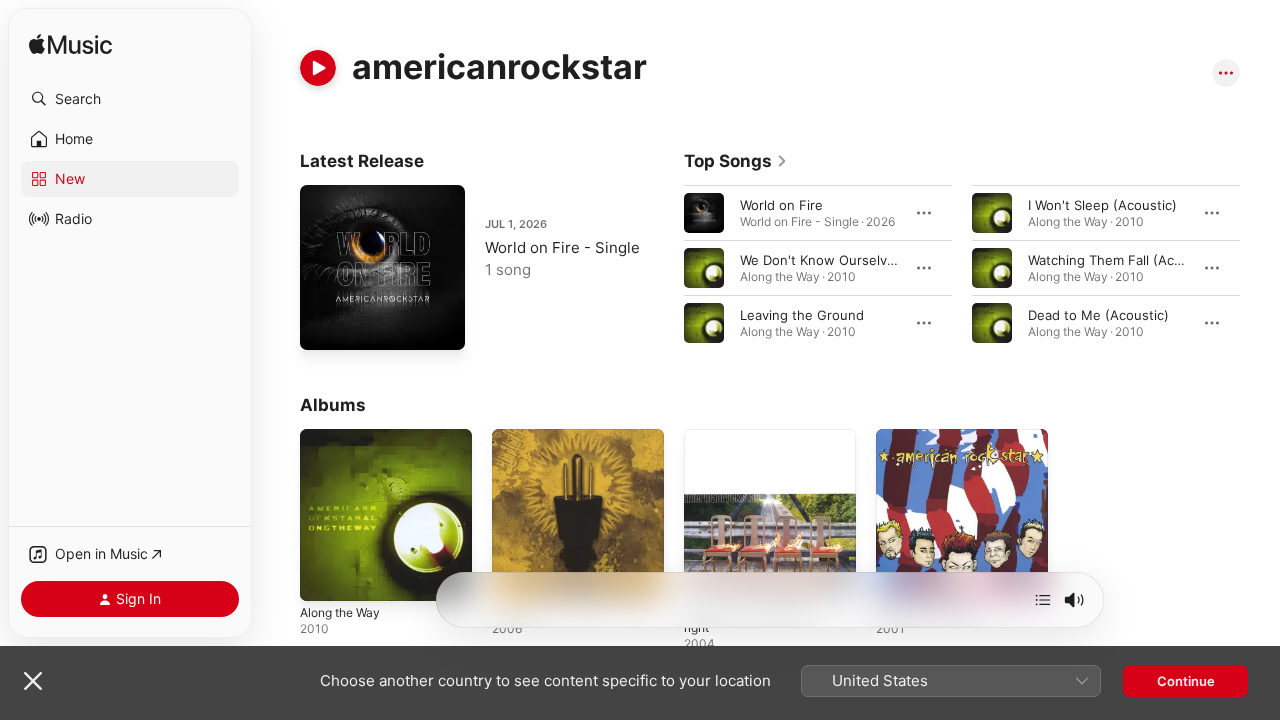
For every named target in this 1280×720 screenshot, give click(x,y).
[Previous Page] (664, 268)
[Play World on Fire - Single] (325, 325)
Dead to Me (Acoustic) (1098, 315)
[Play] (318, 68)
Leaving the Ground (802, 315)
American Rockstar (934, 437)
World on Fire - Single (562, 247)
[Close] (33, 681)
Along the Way (345, 437)
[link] (736, 161)
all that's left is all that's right (757, 445)
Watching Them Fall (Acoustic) (1122, 260)
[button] (130, 99)
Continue (1186, 681)
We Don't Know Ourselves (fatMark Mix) (865, 260)
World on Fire (781, 205)
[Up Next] (1043, 600)
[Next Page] (1260, 268)
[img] (70, 45)
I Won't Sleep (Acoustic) (1102, 205)
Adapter (517, 437)
